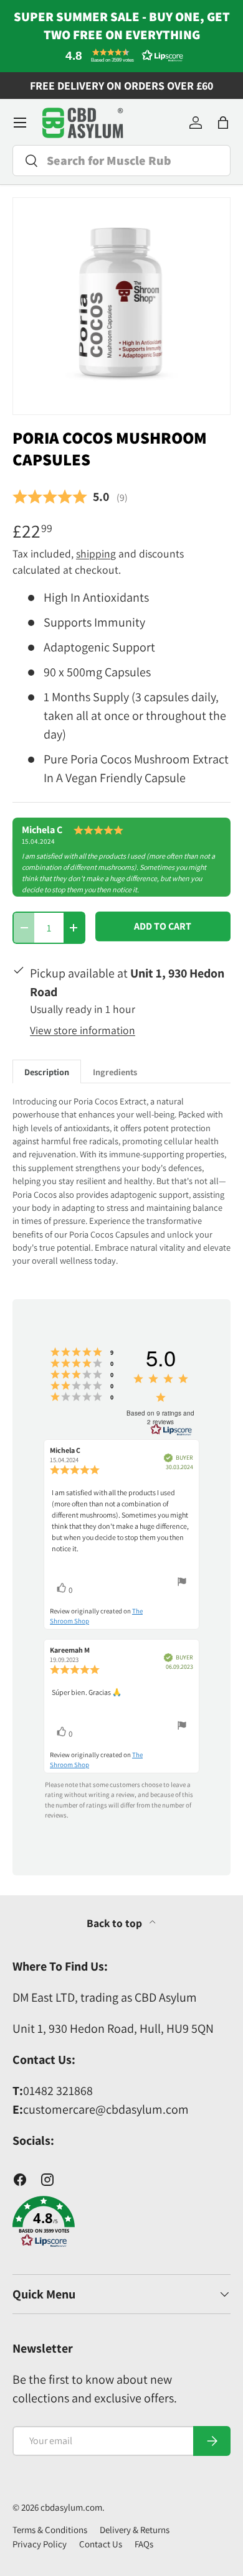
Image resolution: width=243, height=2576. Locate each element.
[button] (121, 55)
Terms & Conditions (50, 2530)
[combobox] (121, 161)
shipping (96, 553)
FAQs (144, 2544)
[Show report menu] (182, 1583)
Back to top (116, 1923)
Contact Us (101, 2544)
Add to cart (163, 926)
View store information (83, 1030)
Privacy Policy (40, 2544)
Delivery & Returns (135, 2530)
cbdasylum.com (71, 2507)
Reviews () (70, 497)
